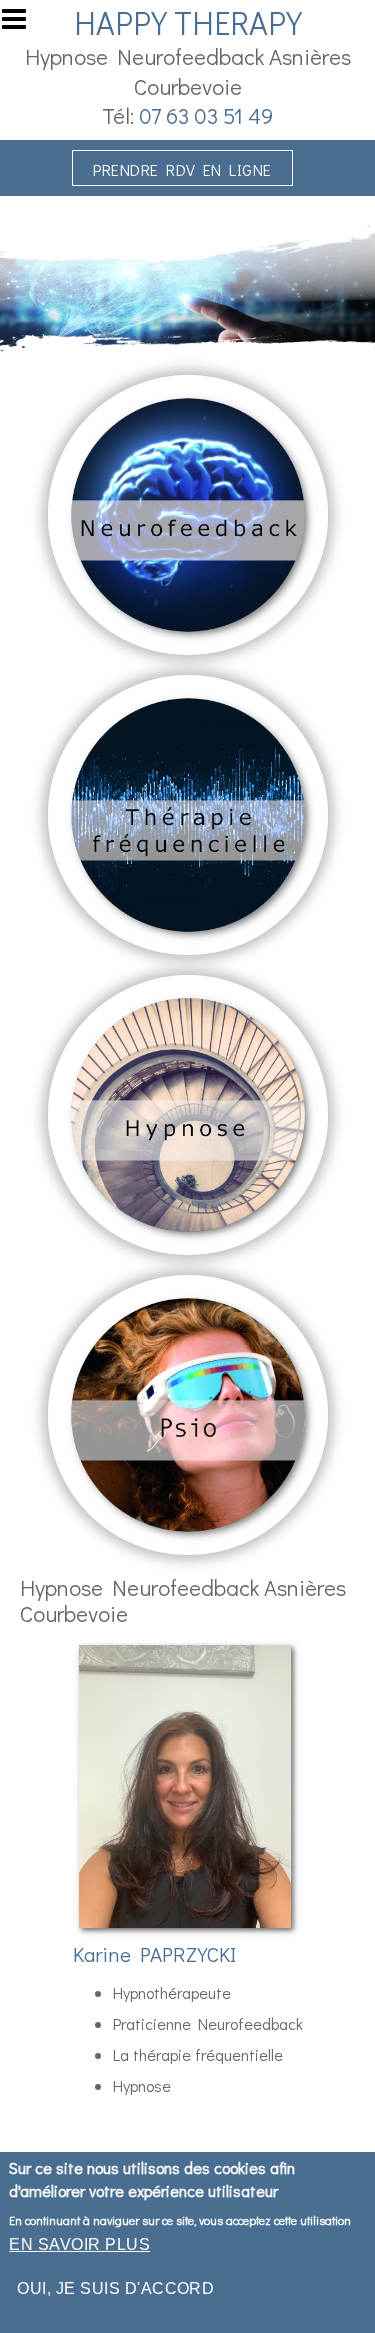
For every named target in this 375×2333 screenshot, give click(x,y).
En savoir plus (79, 2244)
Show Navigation (23, 25)
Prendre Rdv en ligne (182, 169)
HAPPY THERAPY (188, 22)
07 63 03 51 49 (206, 115)
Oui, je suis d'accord (115, 2288)
